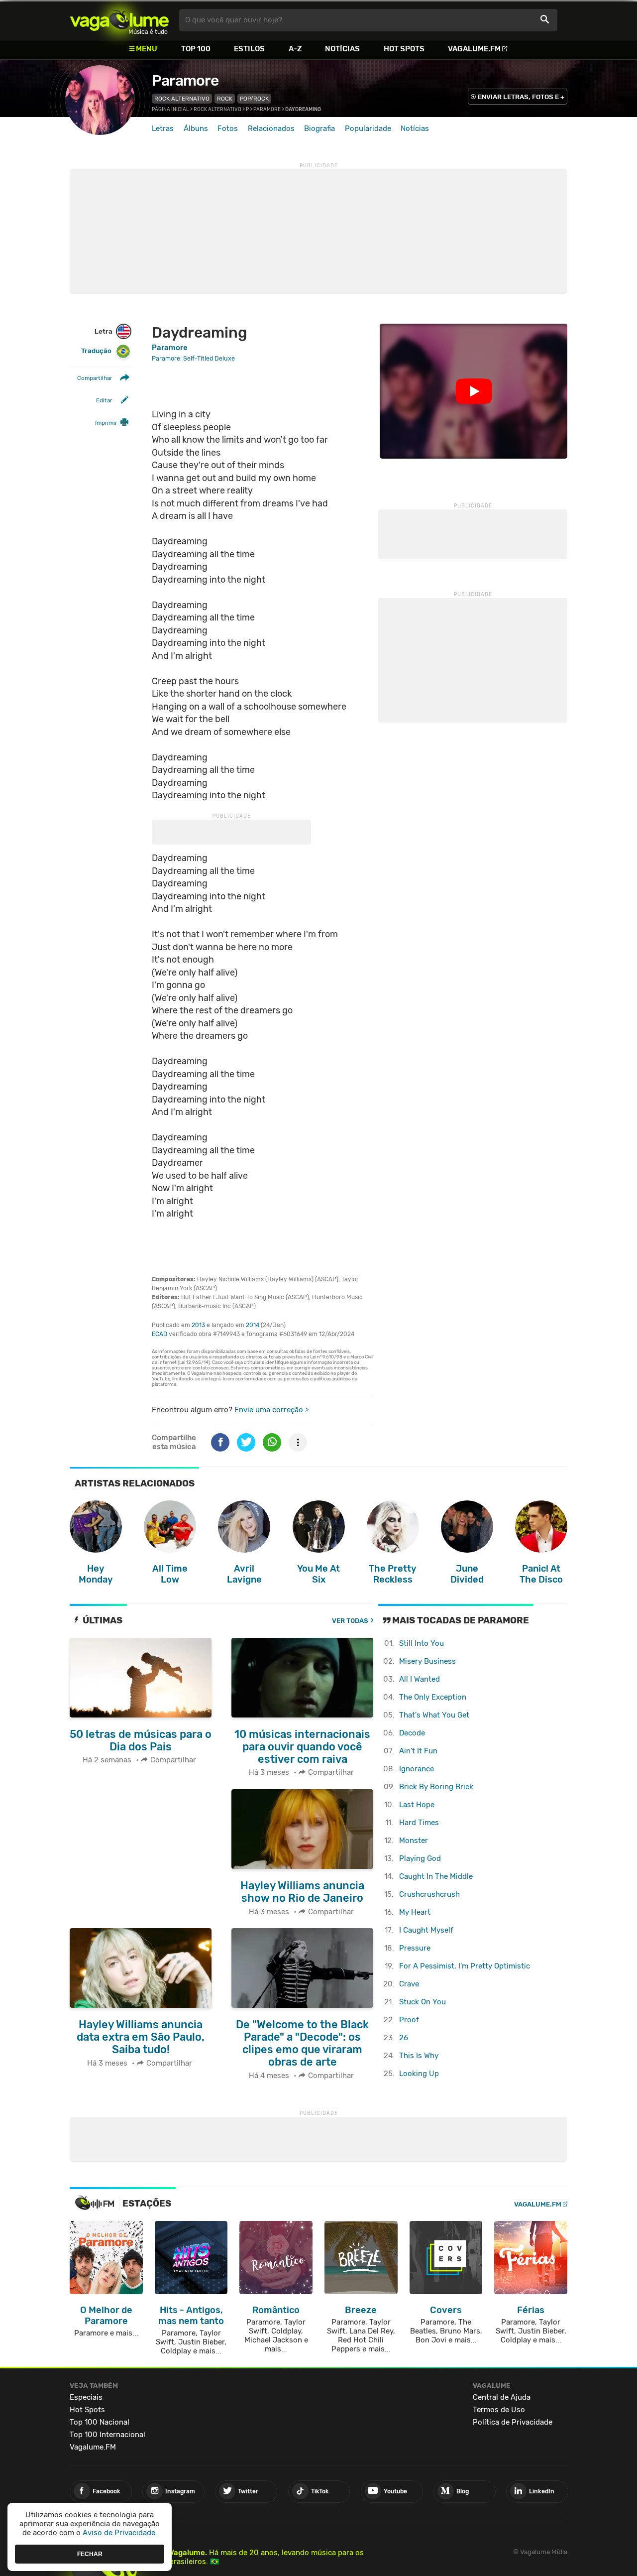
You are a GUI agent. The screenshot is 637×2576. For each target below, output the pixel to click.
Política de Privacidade (513, 2422)
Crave (409, 1984)
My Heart (415, 1912)
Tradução (96, 351)
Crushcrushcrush (429, 1894)
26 (404, 2038)
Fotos (228, 128)
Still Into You (422, 1643)
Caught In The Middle (436, 1876)
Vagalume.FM (474, 49)
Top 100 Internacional (107, 2435)
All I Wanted (420, 1679)
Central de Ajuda (502, 2397)
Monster (414, 1840)
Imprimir (106, 423)
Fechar (90, 2554)
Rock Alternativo (182, 99)
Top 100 (196, 49)
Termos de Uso (499, 2410)
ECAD (159, 1334)
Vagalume (119, 20)
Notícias (342, 49)
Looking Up (419, 2074)
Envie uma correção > (271, 1410)
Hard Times (419, 1823)
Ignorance (417, 1769)
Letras (163, 128)
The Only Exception (433, 1697)
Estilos (249, 49)
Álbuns (196, 128)
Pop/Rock (254, 99)
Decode (412, 1733)
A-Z (295, 49)
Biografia (319, 128)
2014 (253, 1325)
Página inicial (170, 110)
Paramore (185, 81)
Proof (409, 2020)
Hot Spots (404, 49)
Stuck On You (423, 2002)
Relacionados (271, 128)
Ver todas (350, 1621)
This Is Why (419, 2056)
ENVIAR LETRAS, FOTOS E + (521, 97)
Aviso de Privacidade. (120, 2533)
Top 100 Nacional (100, 2422)
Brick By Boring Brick (436, 1787)
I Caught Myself (426, 1930)
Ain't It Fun (418, 1751)
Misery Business (427, 1661)
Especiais (86, 2397)
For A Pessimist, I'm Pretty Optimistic (465, 1966)
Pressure (415, 1948)
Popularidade (368, 128)
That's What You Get (434, 1715)
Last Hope (417, 1805)
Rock (225, 99)
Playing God (420, 1858)
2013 (198, 1325)
